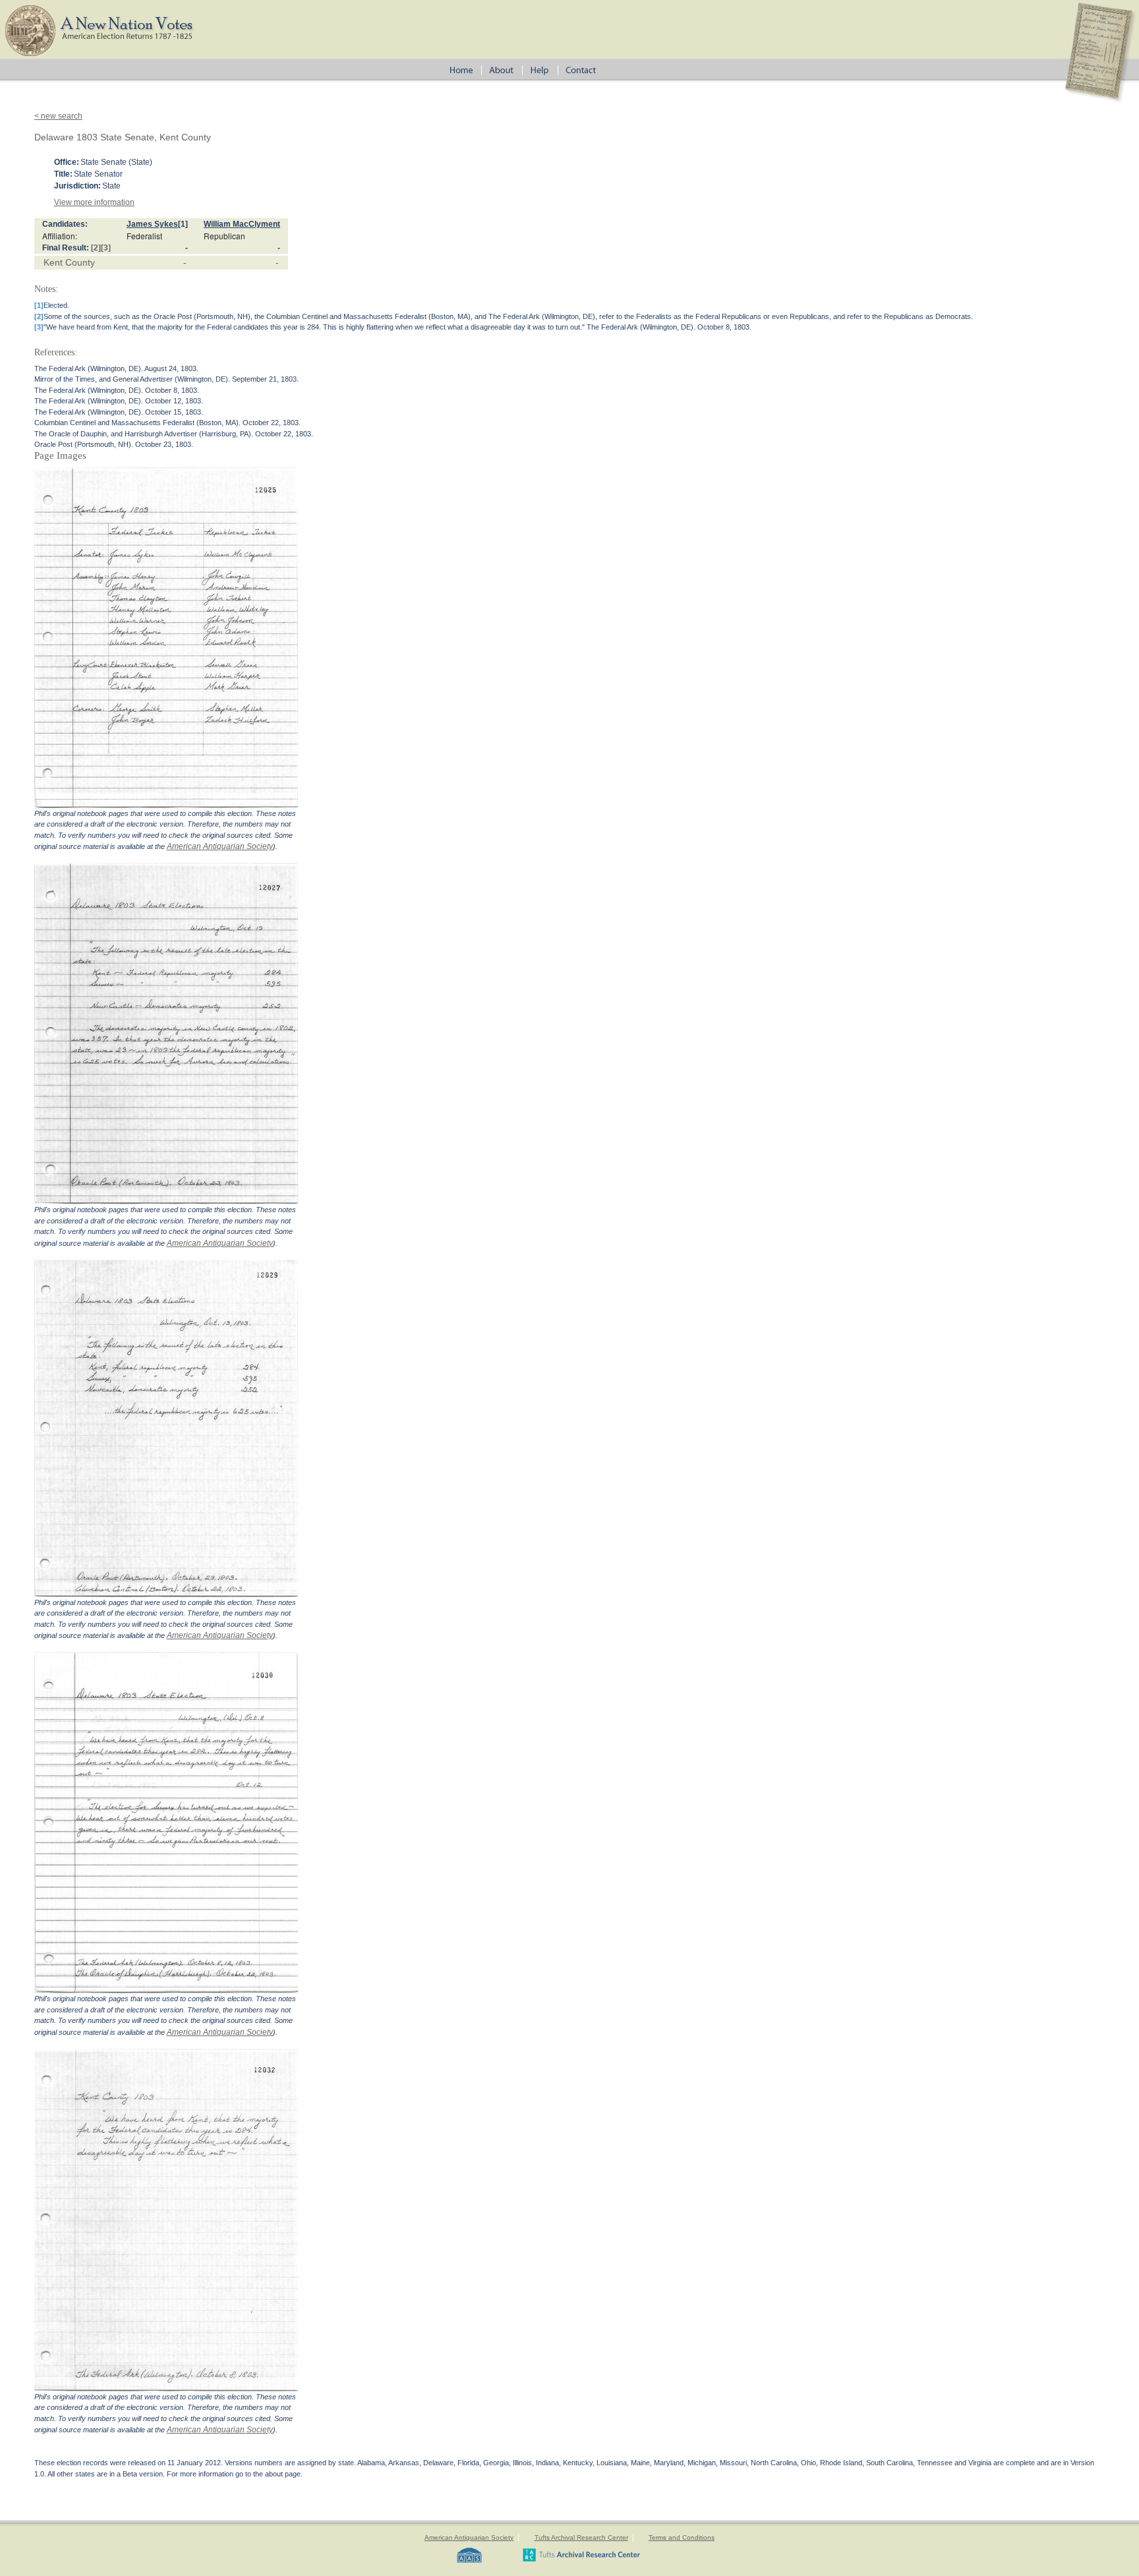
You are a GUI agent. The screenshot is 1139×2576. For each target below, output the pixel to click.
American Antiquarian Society (220, 846)
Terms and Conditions (682, 2537)
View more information (94, 202)
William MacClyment (242, 224)
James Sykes (152, 224)
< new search (58, 116)
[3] (106, 248)
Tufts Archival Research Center (581, 2537)
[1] (183, 224)
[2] (96, 248)
